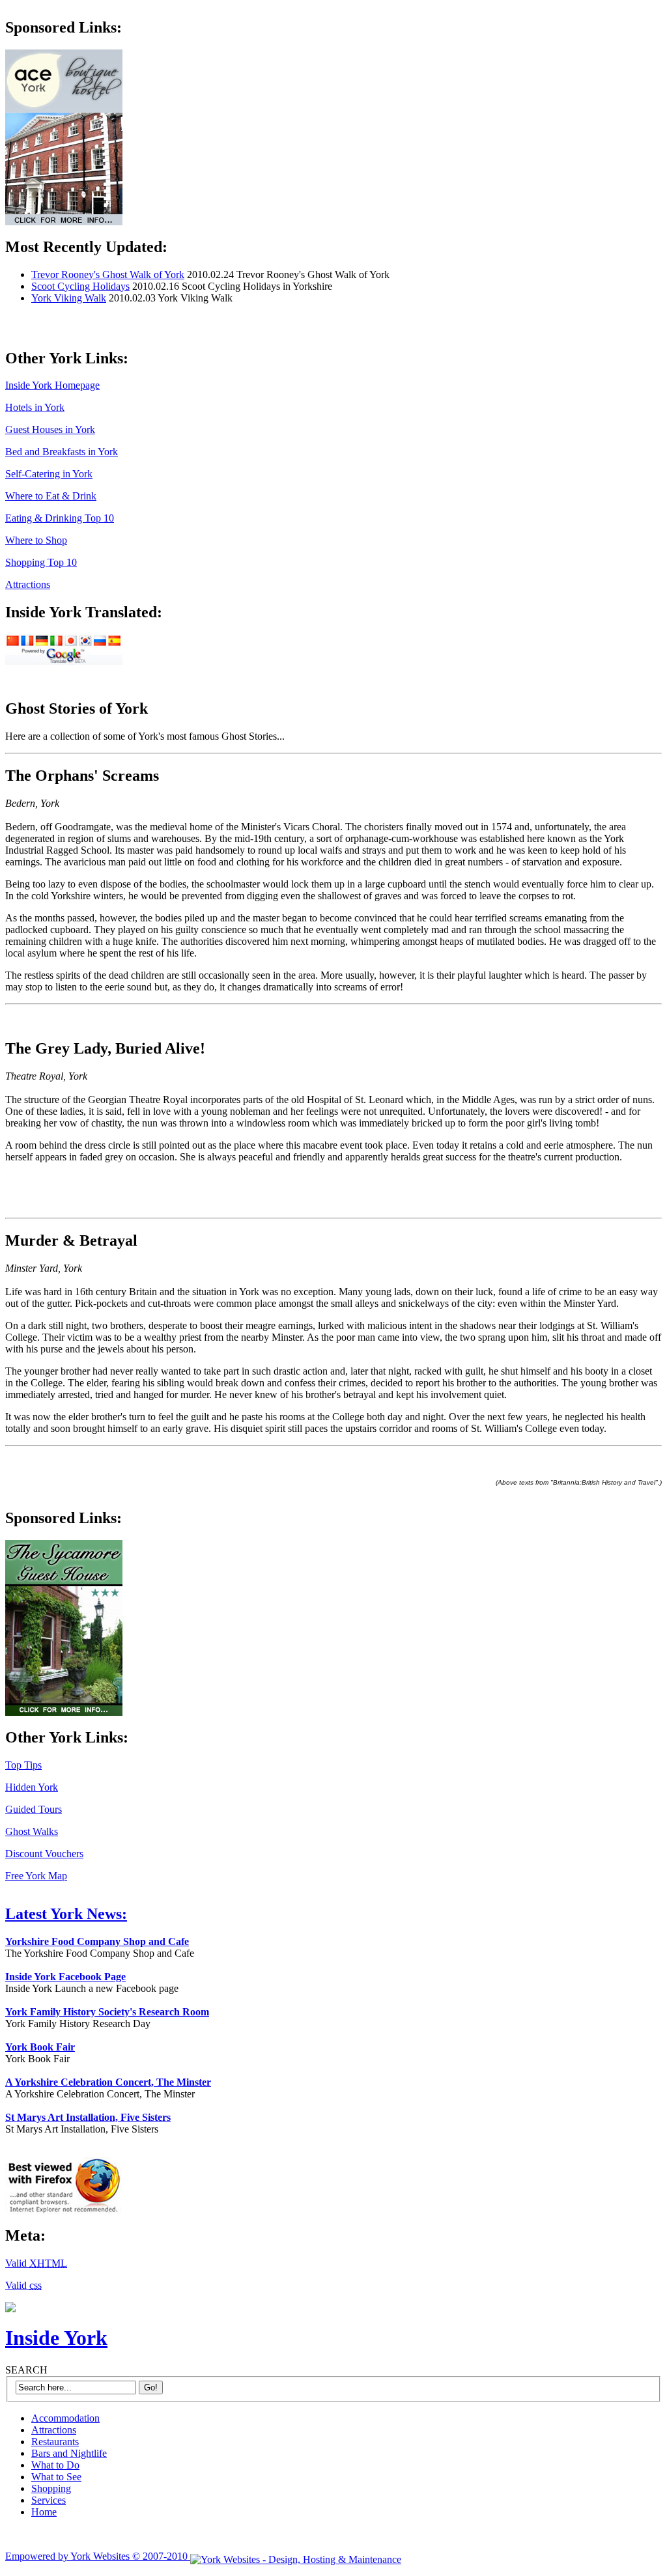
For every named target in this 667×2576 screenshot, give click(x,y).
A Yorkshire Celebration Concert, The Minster (108, 2082)
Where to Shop (36, 540)
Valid (36, 2263)
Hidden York (32, 1787)
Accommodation (65, 2418)
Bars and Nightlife (69, 2453)
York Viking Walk (69, 298)
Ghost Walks (32, 1831)
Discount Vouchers (44, 1854)
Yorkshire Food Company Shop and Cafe (97, 1941)
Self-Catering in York (49, 474)
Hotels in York (35, 407)
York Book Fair (40, 2047)
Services (49, 2500)
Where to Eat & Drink (51, 496)
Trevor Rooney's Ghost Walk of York (108, 274)
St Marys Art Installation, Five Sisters (88, 2117)
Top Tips (23, 1765)
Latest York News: (66, 1914)
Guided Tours (34, 1809)
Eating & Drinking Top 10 (60, 518)
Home (44, 2512)
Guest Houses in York (50, 429)
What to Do (55, 2465)
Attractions (28, 584)
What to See (56, 2477)
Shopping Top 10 (41, 562)
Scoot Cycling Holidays (80, 286)
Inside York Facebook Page (65, 1977)
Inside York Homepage (52, 385)
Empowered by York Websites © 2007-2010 (98, 2556)
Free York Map (36, 1876)
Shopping (51, 2488)
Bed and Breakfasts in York (62, 452)
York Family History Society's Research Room (107, 2012)
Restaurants (55, 2442)
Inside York (56, 2338)
